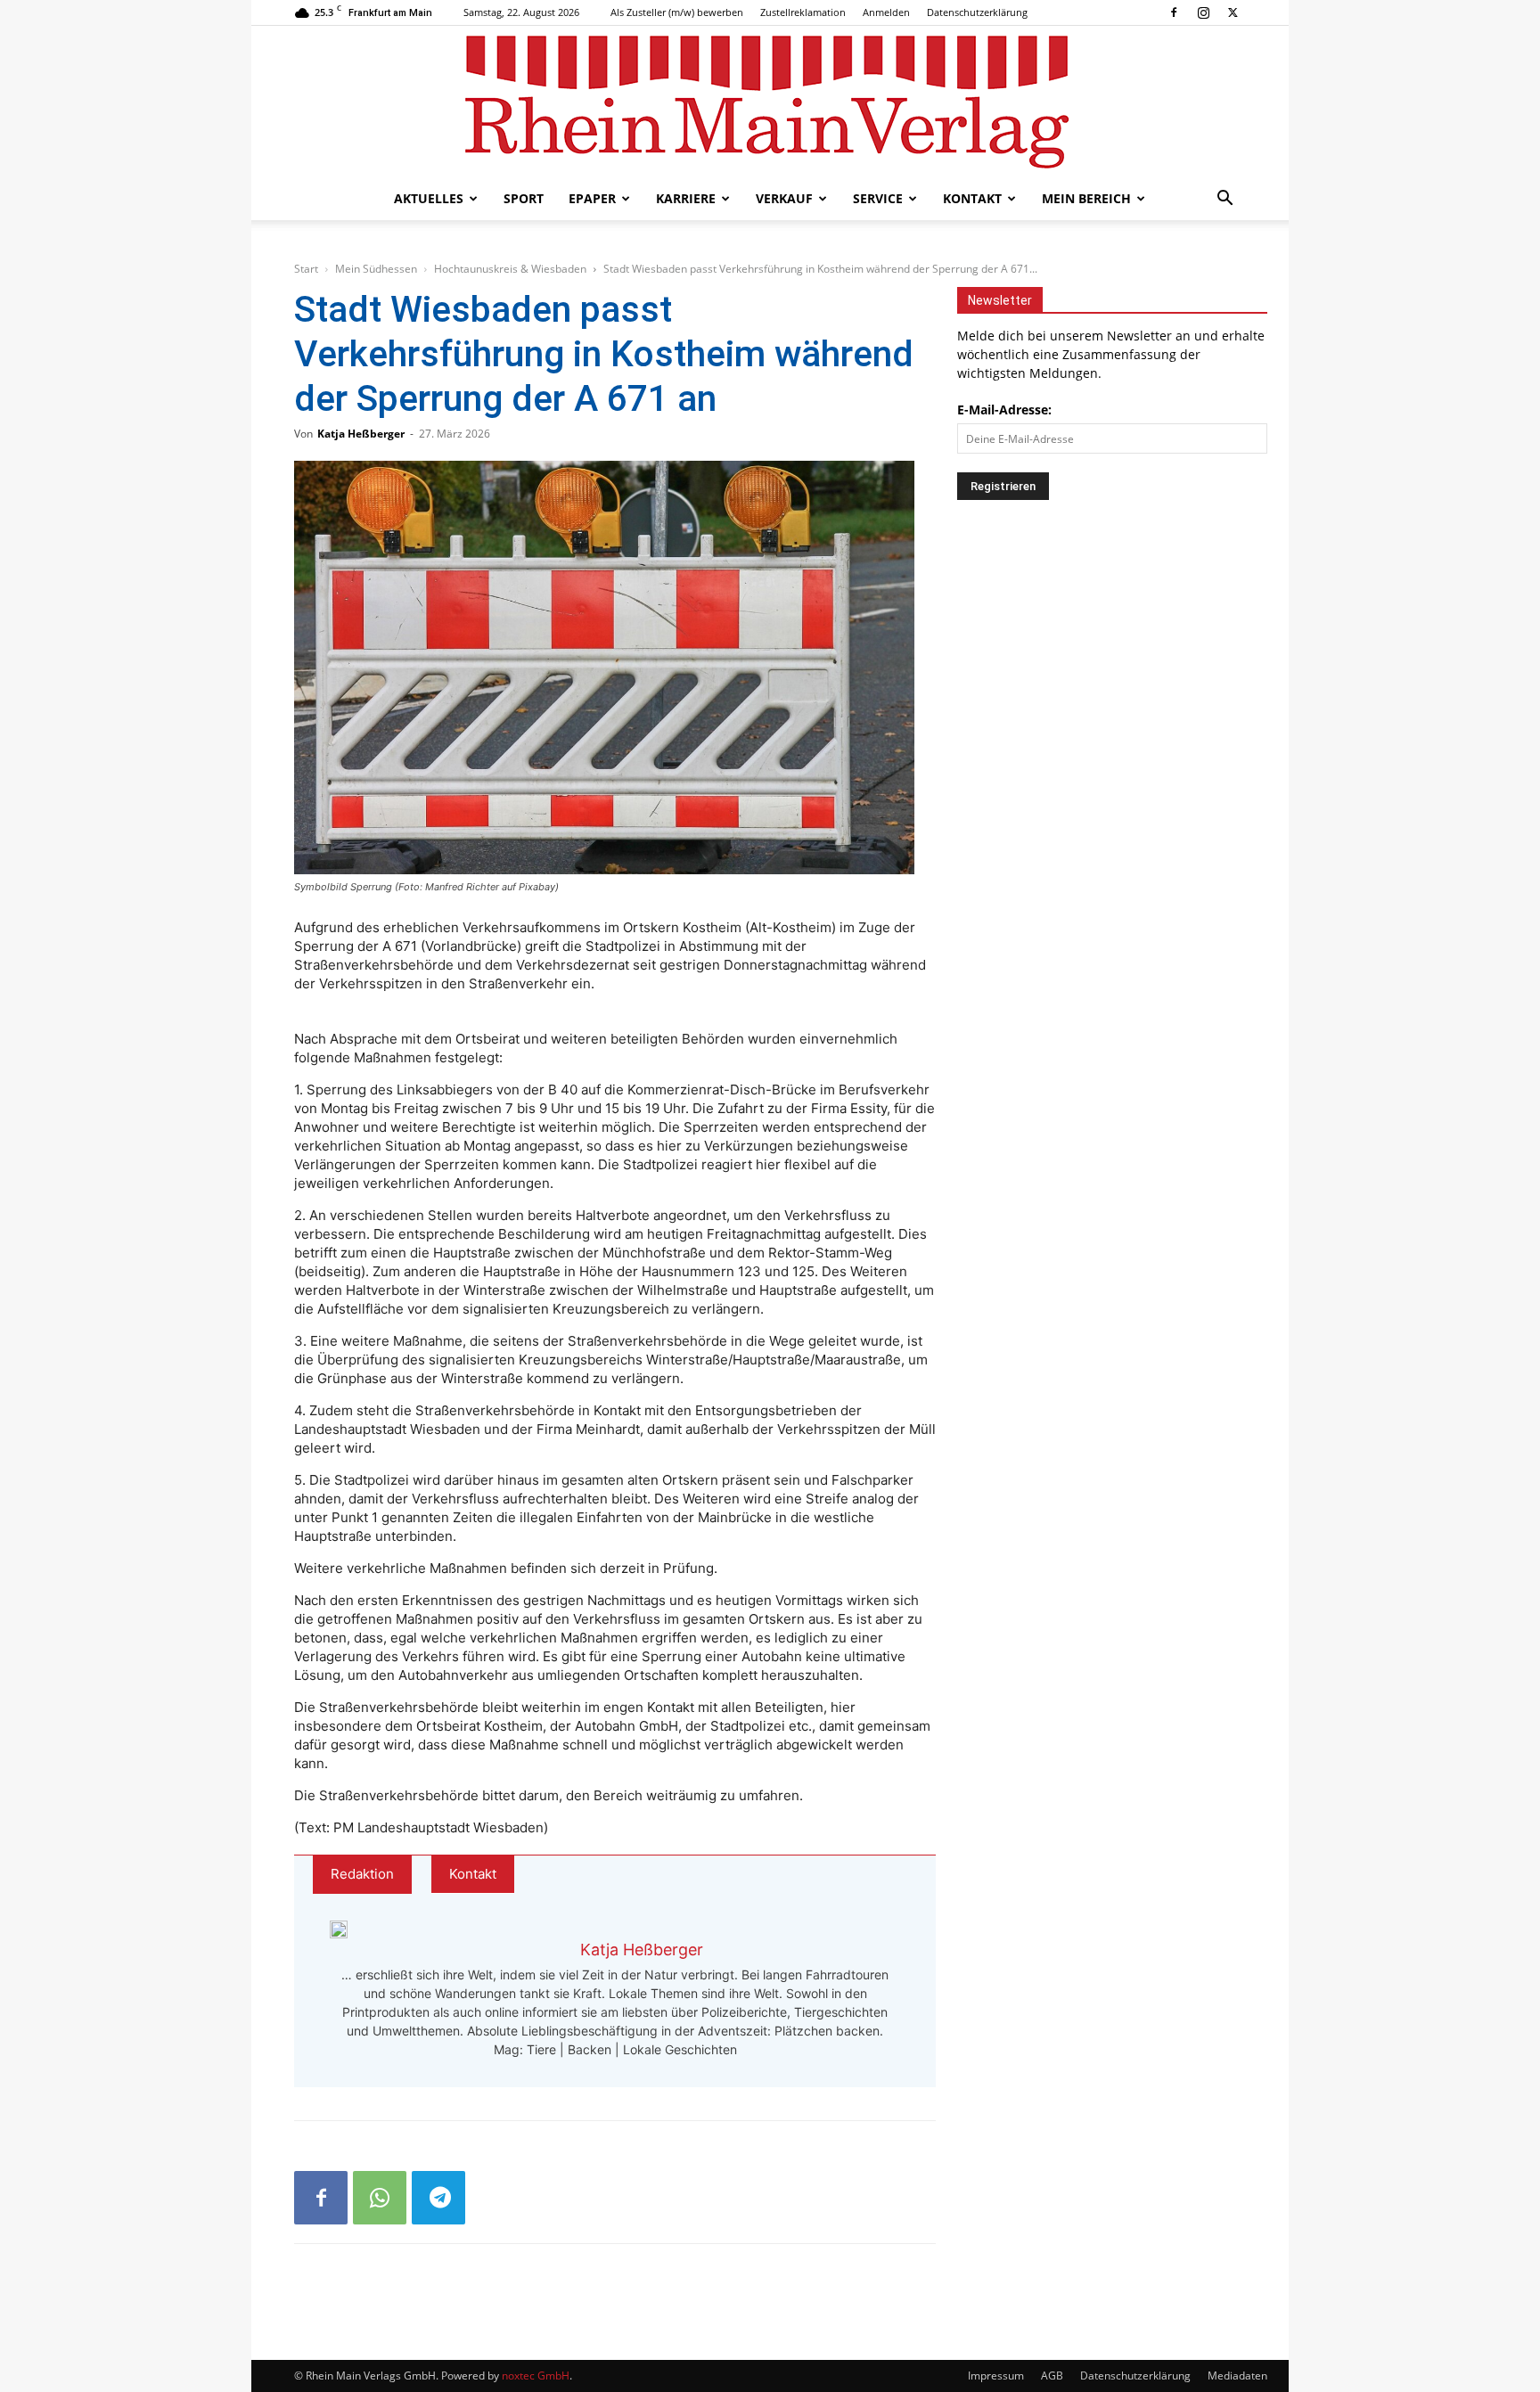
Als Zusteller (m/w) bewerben (677, 12)
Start (306, 269)
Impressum (996, 2376)
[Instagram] (1203, 12)
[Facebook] (1174, 12)
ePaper (592, 198)
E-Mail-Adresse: (1004, 410)
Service (878, 198)
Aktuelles (429, 198)
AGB (1052, 2376)
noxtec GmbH (536, 2376)
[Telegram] (438, 2198)
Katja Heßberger (361, 434)
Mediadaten (1237, 2376)
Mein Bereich (1086, 198)
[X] (1233, 12)
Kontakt (972, 198)
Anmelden (886, 12)
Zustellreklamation (803, 12)
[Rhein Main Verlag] (770, 102)
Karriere (686, 198)
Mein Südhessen (376, 269)
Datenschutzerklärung (977, 12)
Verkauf (784, 198)
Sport (524, 198)
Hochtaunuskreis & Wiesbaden (510, 269)
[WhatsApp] (380, 2198)
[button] (1225, 200)
